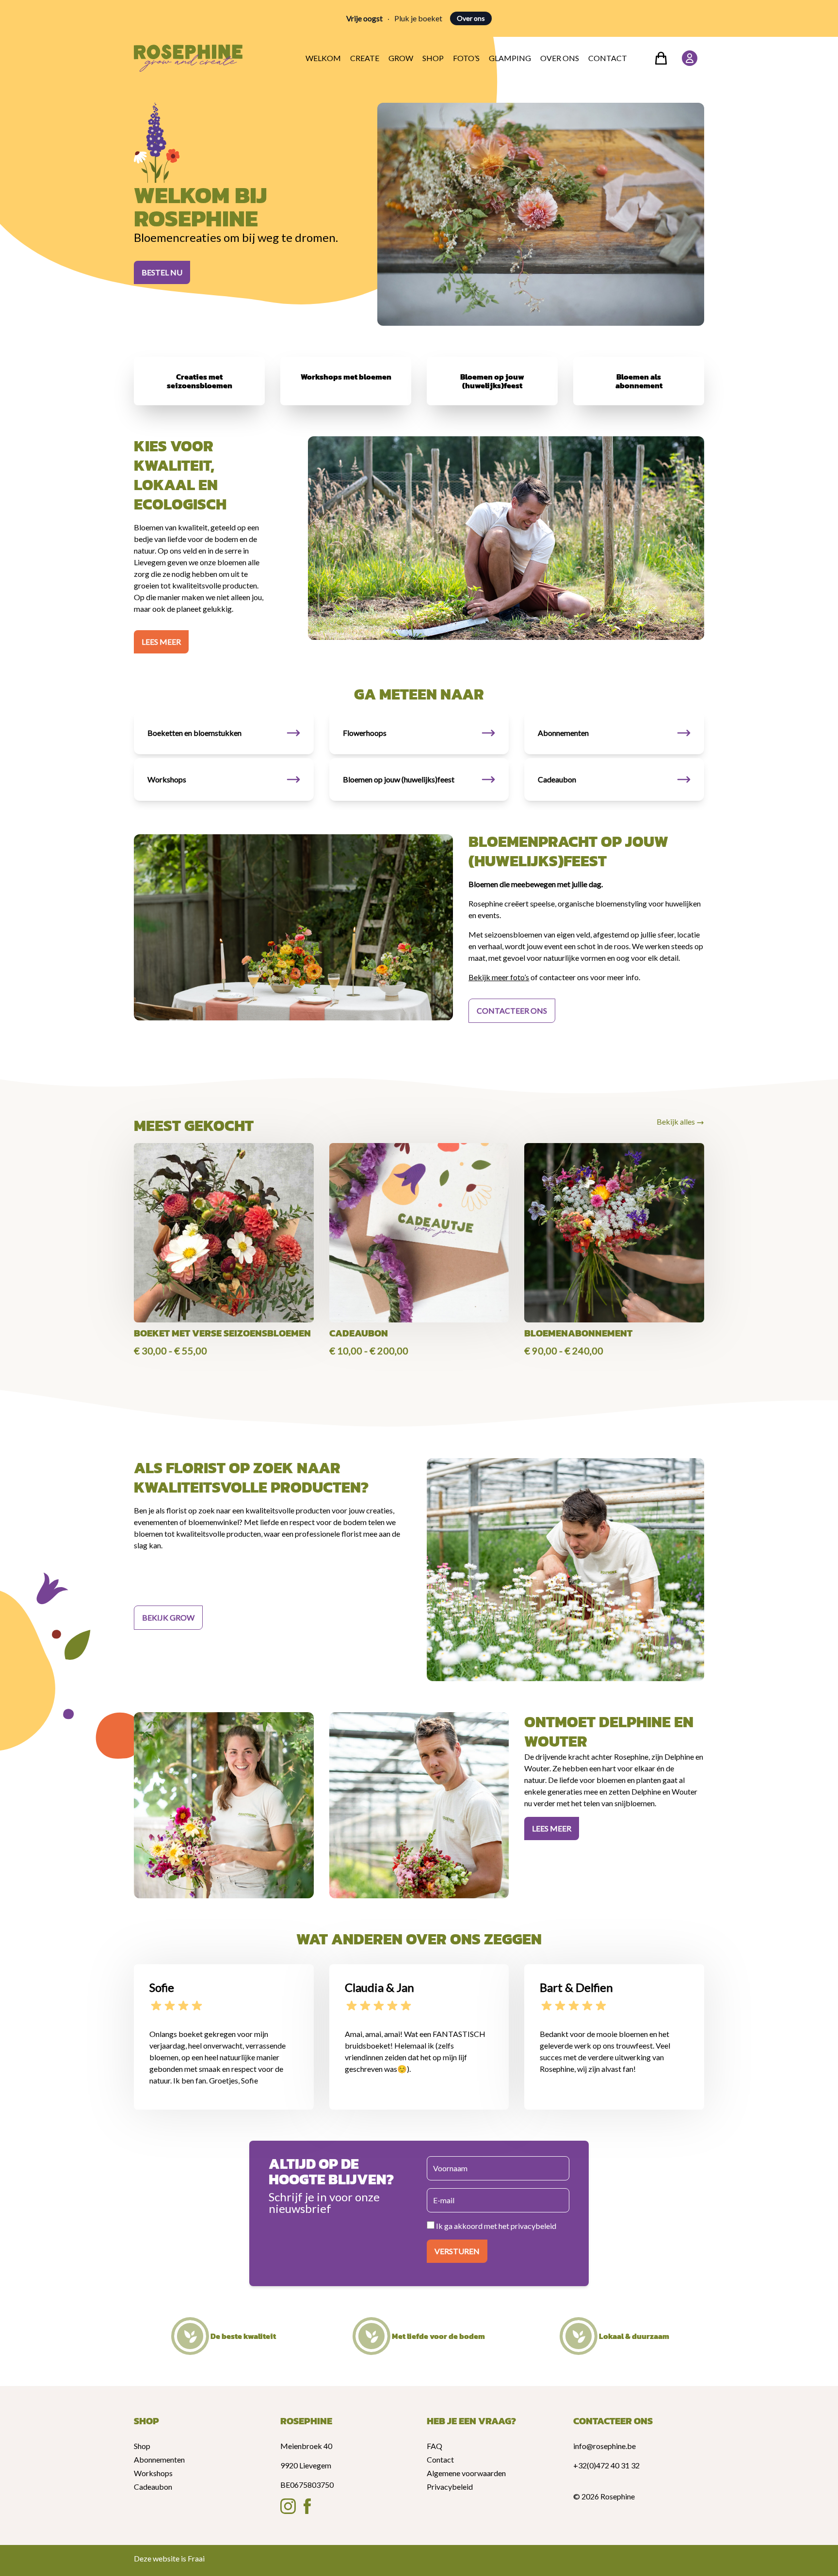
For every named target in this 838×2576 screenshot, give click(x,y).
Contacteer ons (512, 1010)
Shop (433, 58)
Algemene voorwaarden (466, 2473)
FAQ (435, 2446)
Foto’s (466, 58)
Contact (608, 58)
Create (365, 58)
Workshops (153, 2473)
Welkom (323, 58)
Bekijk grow (168, 1617)
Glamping (510, 58)
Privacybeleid (450, 2487)
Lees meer (161, 642)
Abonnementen (159, 2459)
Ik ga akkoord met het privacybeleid (495, 2226)
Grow (401, 58)
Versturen (457, 2251)
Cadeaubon (153, 2487)
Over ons (471, 18)
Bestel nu (162, 272)
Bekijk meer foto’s (499, 977)
